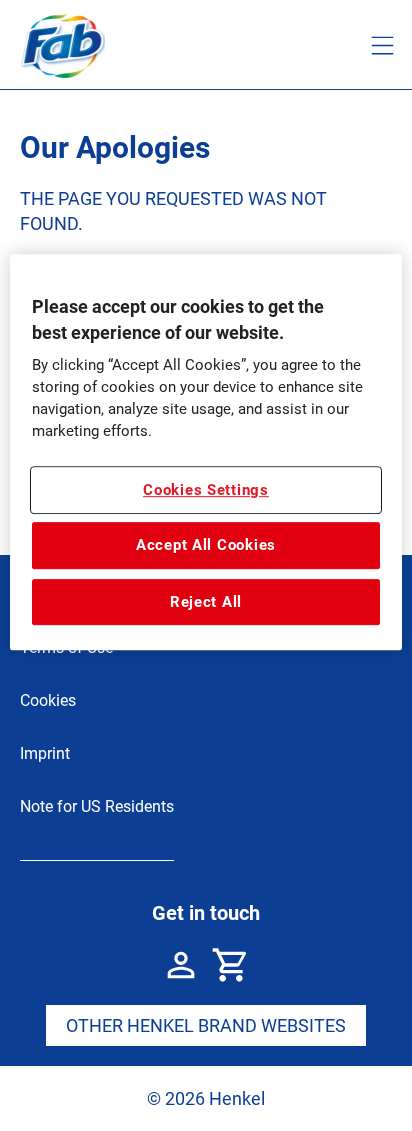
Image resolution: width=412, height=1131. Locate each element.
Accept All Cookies (206, 545)
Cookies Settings (206, 490)
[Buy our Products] (231, 965)
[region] (205, 453)
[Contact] (181, 965)
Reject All (206, 602)
